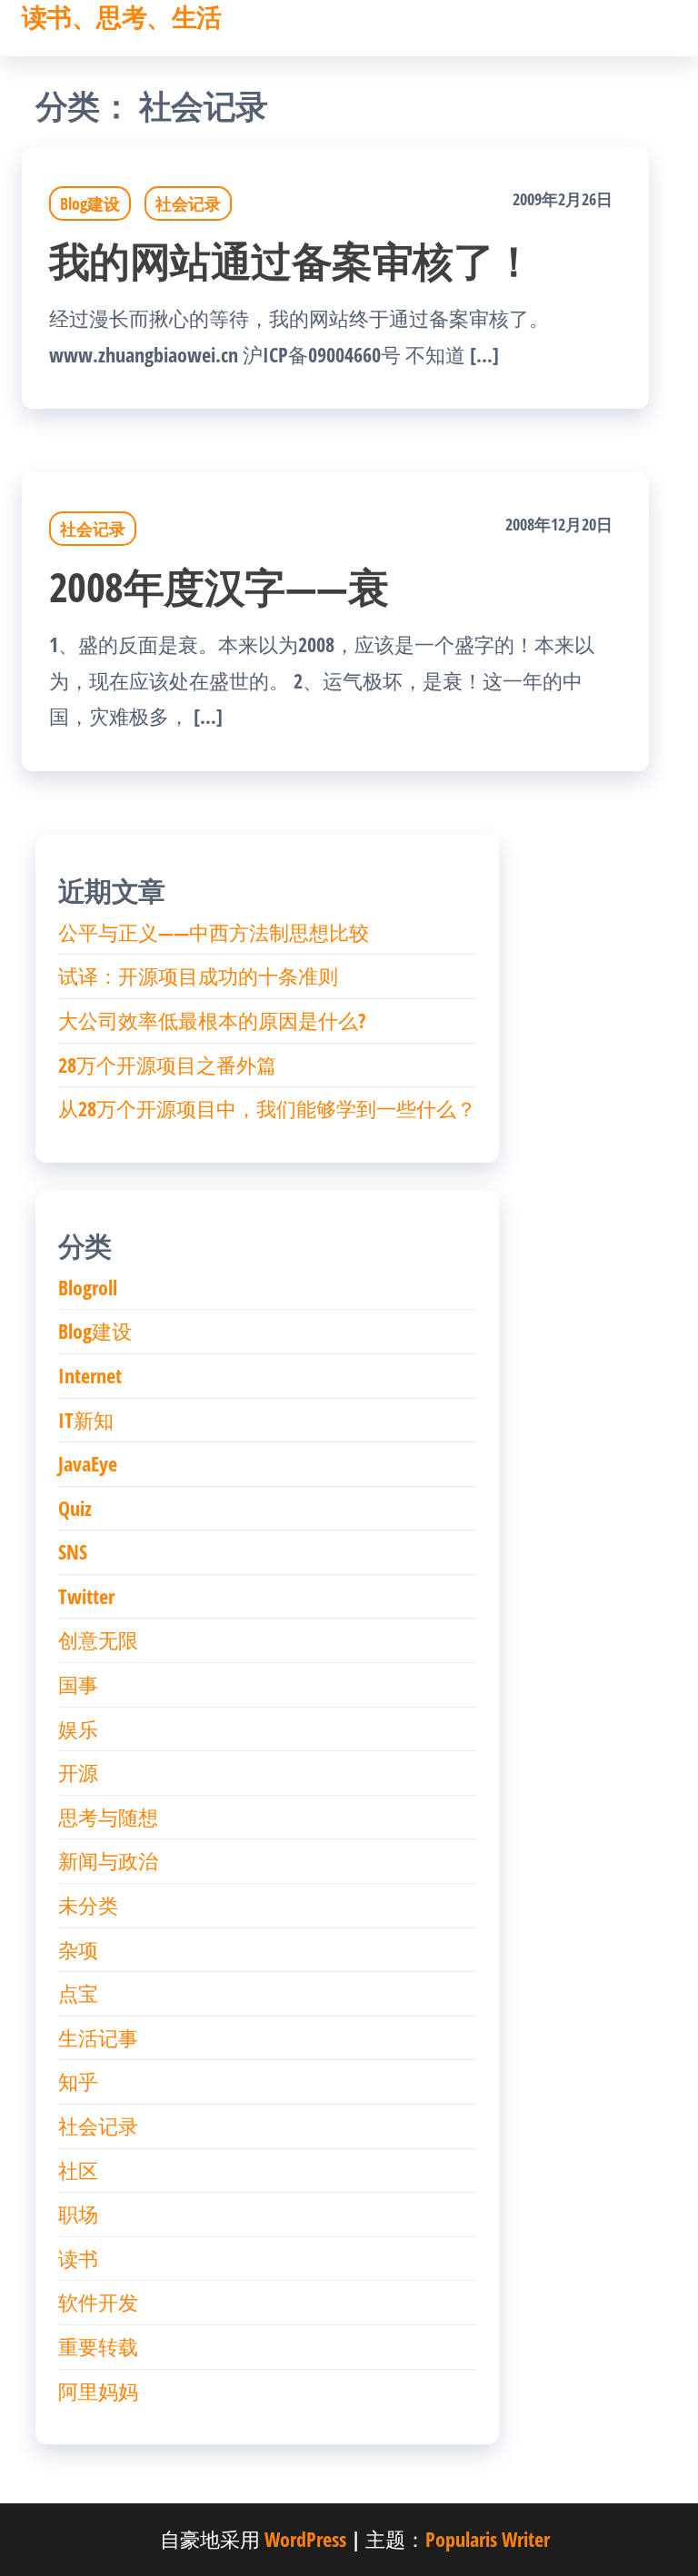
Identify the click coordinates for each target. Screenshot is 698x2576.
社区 (78, 2170)
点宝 (78, 1993)
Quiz (75, 1508)
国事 (78, 1684)
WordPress (305, 2539)
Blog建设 (90, 203)
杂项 (78, 1949)
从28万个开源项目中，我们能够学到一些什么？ (267, 1108)
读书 (78, 2258)
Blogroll (88, 1287)
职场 (78, 2214)
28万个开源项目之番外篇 (167, 1065)
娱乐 (78, 1729)
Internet (90, 1375)
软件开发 (98, 2302)
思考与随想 (108, 1817)
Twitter (86, 1596)
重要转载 (98, 2346)
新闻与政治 (108, 1860)
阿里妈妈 (98, 2391)
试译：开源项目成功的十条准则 (198, 976)
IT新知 (86, 1420)
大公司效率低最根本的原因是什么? (212, 1020)
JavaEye (88, 1463)
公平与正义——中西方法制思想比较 (214, 932)
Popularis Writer (488, 2539)
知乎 (78, 2081)
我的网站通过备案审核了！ (292, 260)
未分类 (88, 1905)
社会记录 (188, 203)
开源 (78, 1772)
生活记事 (98, 2037)
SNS (73, 1551)
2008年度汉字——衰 (219, 586)
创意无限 (98, 1640)
